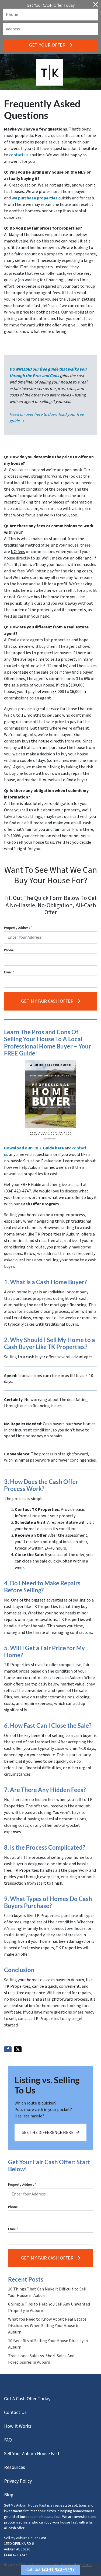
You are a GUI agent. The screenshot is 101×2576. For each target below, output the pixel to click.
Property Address (18, 928)
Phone (9, 950)
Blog (9, 2495)
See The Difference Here (48, 2132)
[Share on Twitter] (18, 2049)
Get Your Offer (47, 45)
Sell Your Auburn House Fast (32, 2454)
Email (9, 972)
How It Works (18, 2426)
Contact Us (15, 2413)
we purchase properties (35, 198)
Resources (15, 2467)
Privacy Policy (18, 2481)
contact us (19, 155)
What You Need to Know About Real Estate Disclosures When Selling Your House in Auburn (47, 2326)
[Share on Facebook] (8, 2049)
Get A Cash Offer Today (27, 2399)
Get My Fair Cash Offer (47, 1001)
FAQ (8, 2440)
